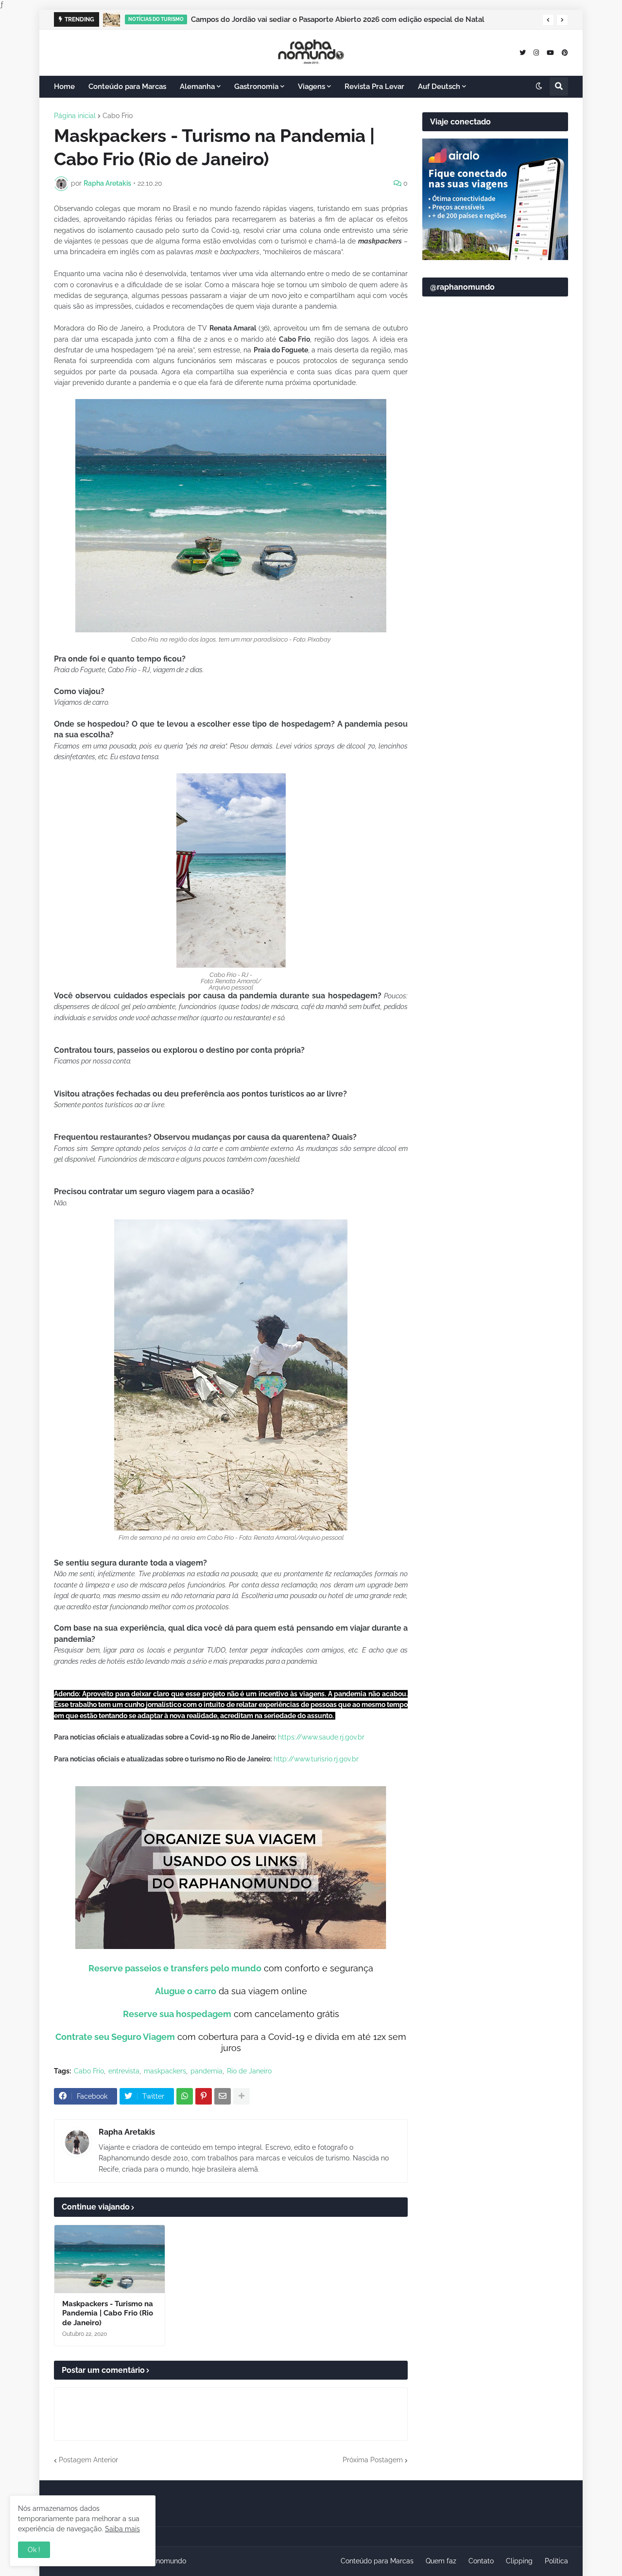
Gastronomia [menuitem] (256, 87)
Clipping (519, 2561)
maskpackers (165, 2071)
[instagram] (536, 52)
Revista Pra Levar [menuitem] (374, 87)
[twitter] (523, 52)
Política (556, 2561)
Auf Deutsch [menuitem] (439, 87)
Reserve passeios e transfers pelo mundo (175, 1968)
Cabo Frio (118, 116)
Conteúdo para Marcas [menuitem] (127, 87)
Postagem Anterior (88, 2460)
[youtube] (550, 52)
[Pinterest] (204, 2096)
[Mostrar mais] (242, 2096)
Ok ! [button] (34, 2550)
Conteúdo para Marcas (377, 2561)
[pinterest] (565, 52)
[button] (548, 20)
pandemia (207, 2071)
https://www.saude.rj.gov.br (321, 1737)
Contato (481, 2561)
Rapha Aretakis (127, 2132)
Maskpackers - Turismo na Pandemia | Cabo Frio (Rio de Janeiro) (108, 2313)
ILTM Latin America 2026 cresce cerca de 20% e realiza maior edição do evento (327, 19)
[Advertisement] (495, 540)
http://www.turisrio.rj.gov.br (316, 1759)
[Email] (223, 2096)
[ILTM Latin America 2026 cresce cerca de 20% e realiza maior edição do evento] (112, 19)
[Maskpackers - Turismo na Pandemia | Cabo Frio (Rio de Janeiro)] (110, 2259)
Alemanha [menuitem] (197, 87)
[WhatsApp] (185, 2096)
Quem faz (441, 2561)
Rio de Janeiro (249, 2071)
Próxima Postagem (373, 2460)
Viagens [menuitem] (311, 87)
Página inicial (75, 116)
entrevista (124, 2071)
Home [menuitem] (64, 87)
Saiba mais (122, 2529)
